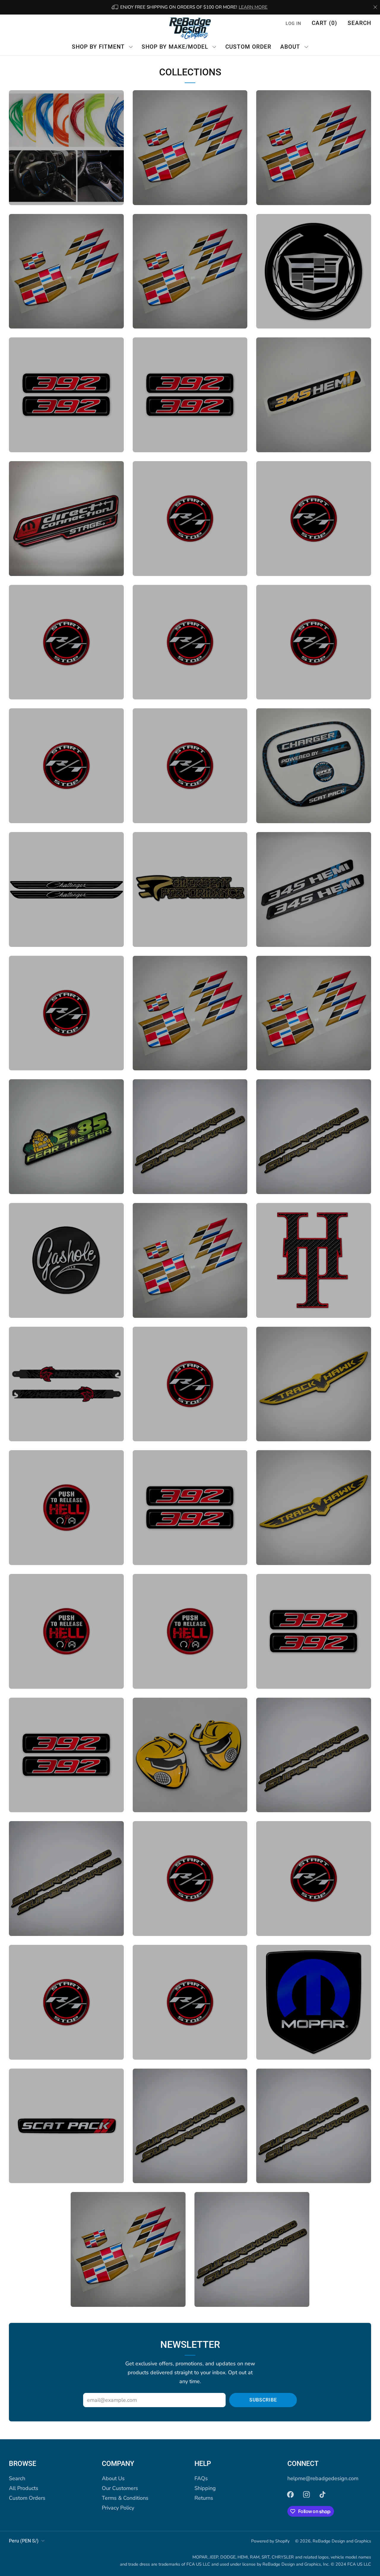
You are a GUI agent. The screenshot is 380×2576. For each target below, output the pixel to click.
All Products (24, 2488)
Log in (293, 23)
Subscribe (263, 2400)
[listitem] (190, 7)
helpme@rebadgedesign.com (323, 2478)
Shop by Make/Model (175, 47)
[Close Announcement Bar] (375, 7)
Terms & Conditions (125, 2498)
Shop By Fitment (98, 47)
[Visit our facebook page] (290, 2494)
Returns (204, 2498)
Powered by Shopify (270, 2541)
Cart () (324, 23)
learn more (253, 7)
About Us (113, 2478)
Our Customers (120, 2488)
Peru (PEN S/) (24, 2541)
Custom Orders (27, 2498)
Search (359, 23)
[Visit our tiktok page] (322, 2494)
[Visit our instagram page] (306, 2494)
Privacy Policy (118, 2508)
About (290, 47)
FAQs (201, 2478)
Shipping (205, 2488)
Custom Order (248, 47)
